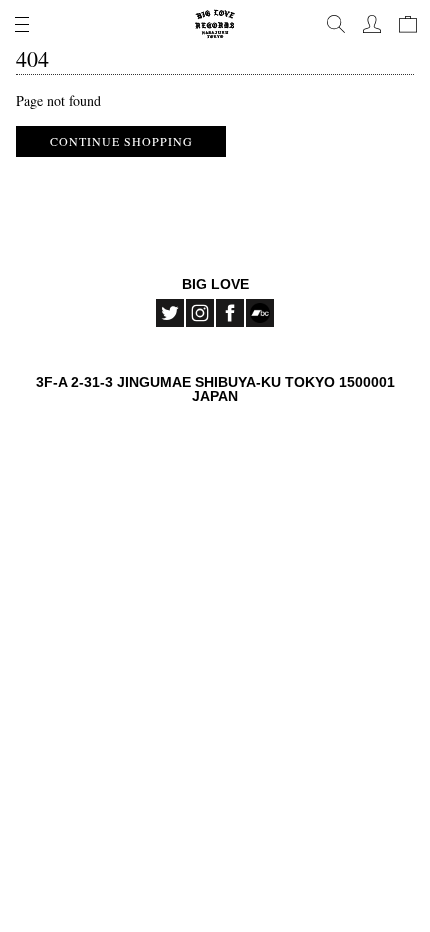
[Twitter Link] (170, 313)
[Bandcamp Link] (260, 313)
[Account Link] (372, 24)
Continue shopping (121, 141)
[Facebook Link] (230, 313)
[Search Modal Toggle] (336, 24)
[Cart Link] (408, 24)
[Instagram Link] (200, 313)
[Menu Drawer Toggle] (22, 24)
